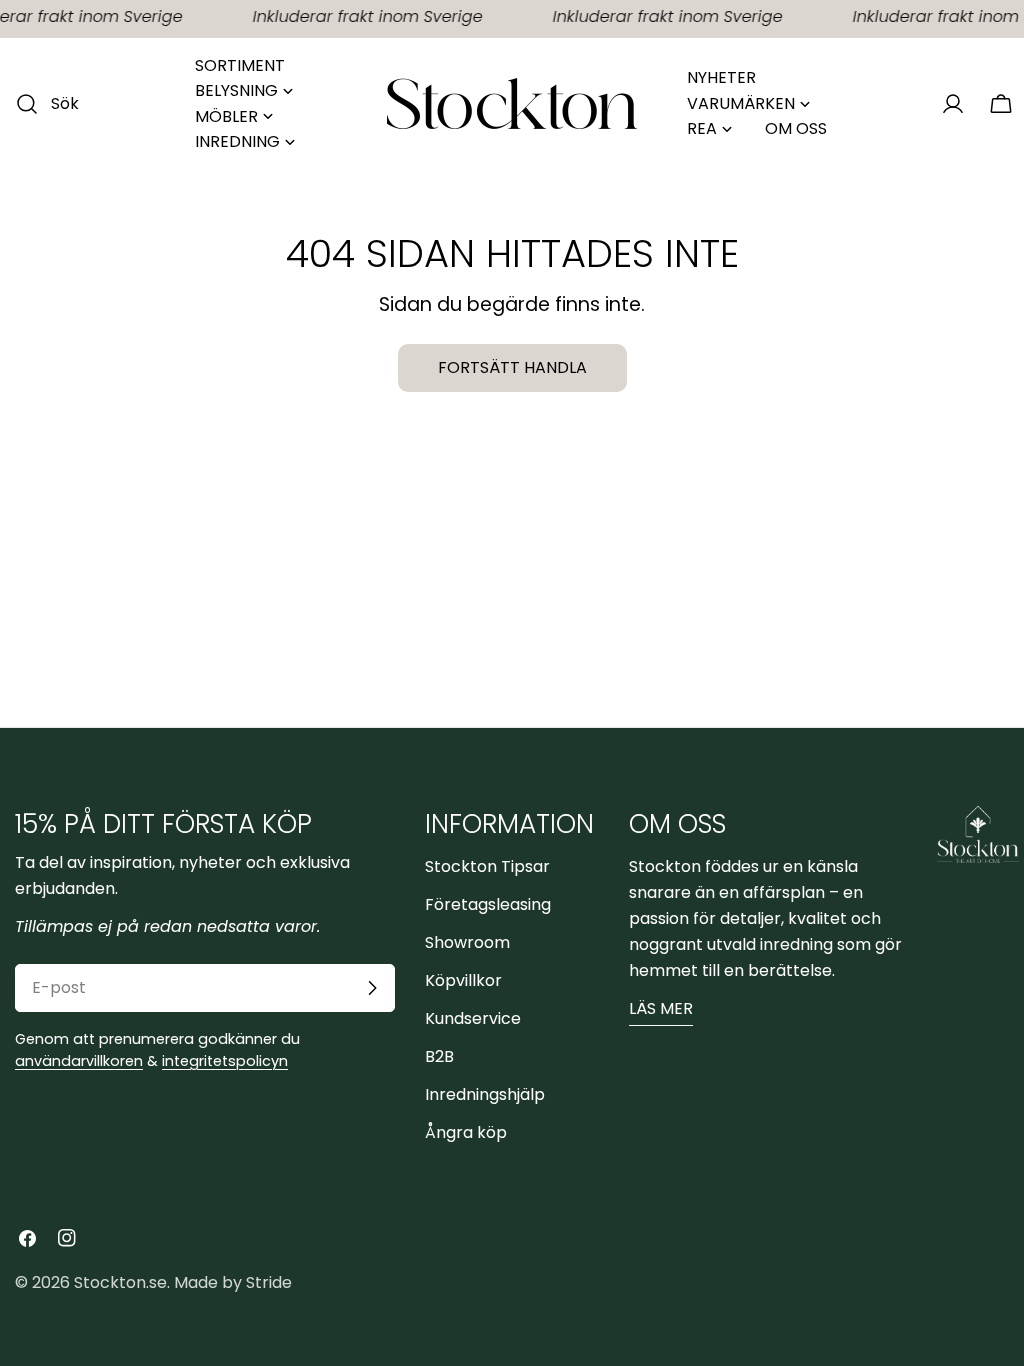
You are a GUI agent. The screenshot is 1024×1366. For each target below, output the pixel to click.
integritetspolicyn (225, 1061)
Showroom (467, 942)
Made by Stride (233, 1282)
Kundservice (473, 1018)
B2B (439, 1056)
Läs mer (661, 1008)
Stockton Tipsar (487, 866)
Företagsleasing (488, 904)
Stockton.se (120, 1282)
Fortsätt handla (512, 367)
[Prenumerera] (372, 988)
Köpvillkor (463, 980)
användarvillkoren (79, 1061)
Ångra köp (466, 1132)
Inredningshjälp (485, 1094)
